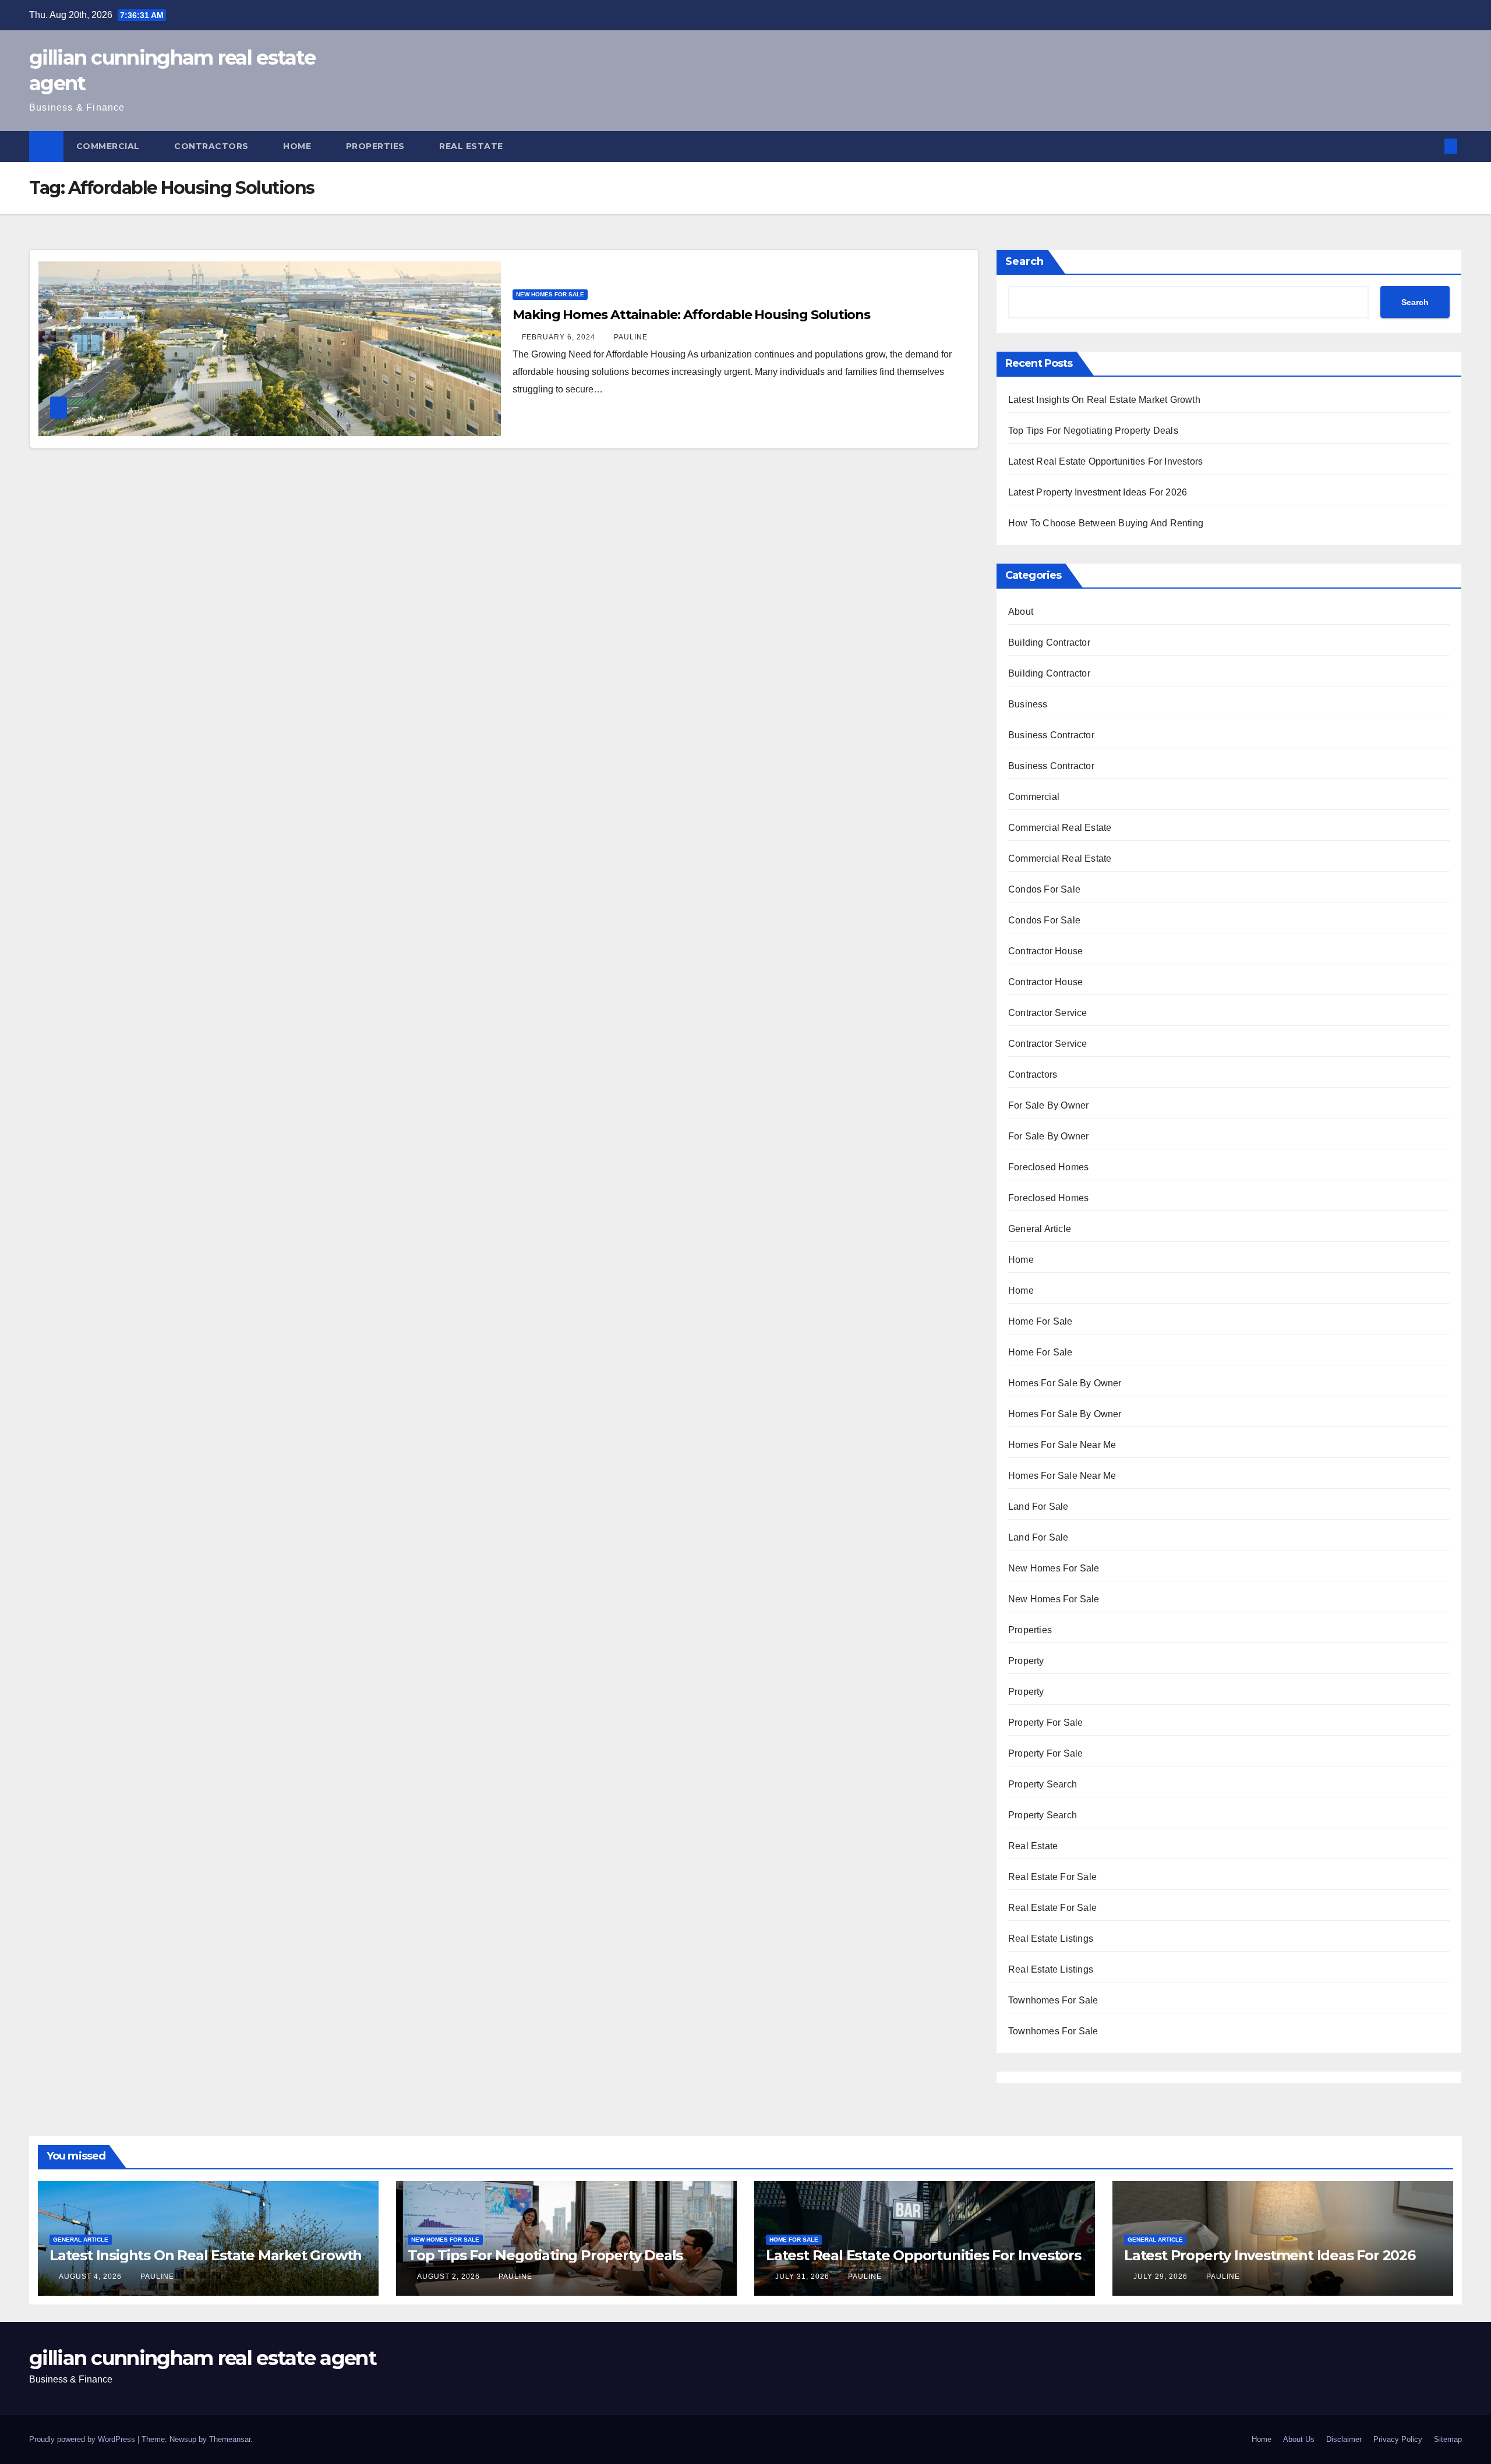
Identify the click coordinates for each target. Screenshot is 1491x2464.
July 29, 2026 (1162, 2277)
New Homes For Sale (550, 294)
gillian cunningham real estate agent (203, 2358)
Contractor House (1045, 951)
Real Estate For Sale (1052, 1877)
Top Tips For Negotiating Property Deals (1093, 431)
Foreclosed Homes (1048, 1167)
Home (298, 146)
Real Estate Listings (1051, 1939)
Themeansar (230, 2439)
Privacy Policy (1398, 2439)
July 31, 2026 (803, 2277)
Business (1028, 704)
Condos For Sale (1044, 889)
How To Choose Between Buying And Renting (1106, 523)
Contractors (213, 146)
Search (1024, 261)
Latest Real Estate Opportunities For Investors (1105, 461)
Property (1026, 1661)
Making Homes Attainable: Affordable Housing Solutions (691, 315)
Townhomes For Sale (1053, 2000)
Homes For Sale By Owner (1065, 1383)
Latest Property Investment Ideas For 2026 (1098, 492)
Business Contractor (1051, 735)
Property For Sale (1045, 1723)
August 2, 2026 (450, 2277)
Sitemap (1448, 2439)
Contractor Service (1048, 1013)
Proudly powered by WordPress (83, 2439)
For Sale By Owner (1048, 1105)
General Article (1040, 1229)
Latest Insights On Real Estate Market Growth (1104, 400)
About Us (1299, 2439)
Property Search (1043, 1784)
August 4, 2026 (91, 2277)
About (1021, 612)
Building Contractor (1049, 642)
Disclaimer (1344, 2439)
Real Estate (472, 146)
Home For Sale (1040, 1321)
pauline (631, 337)
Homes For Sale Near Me (1062, 1445)
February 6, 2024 (560, 337)
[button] (1432, 146)
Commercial (109, 146)
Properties (377, 146)
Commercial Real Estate (1060, 828)
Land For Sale (1038, 1507)
